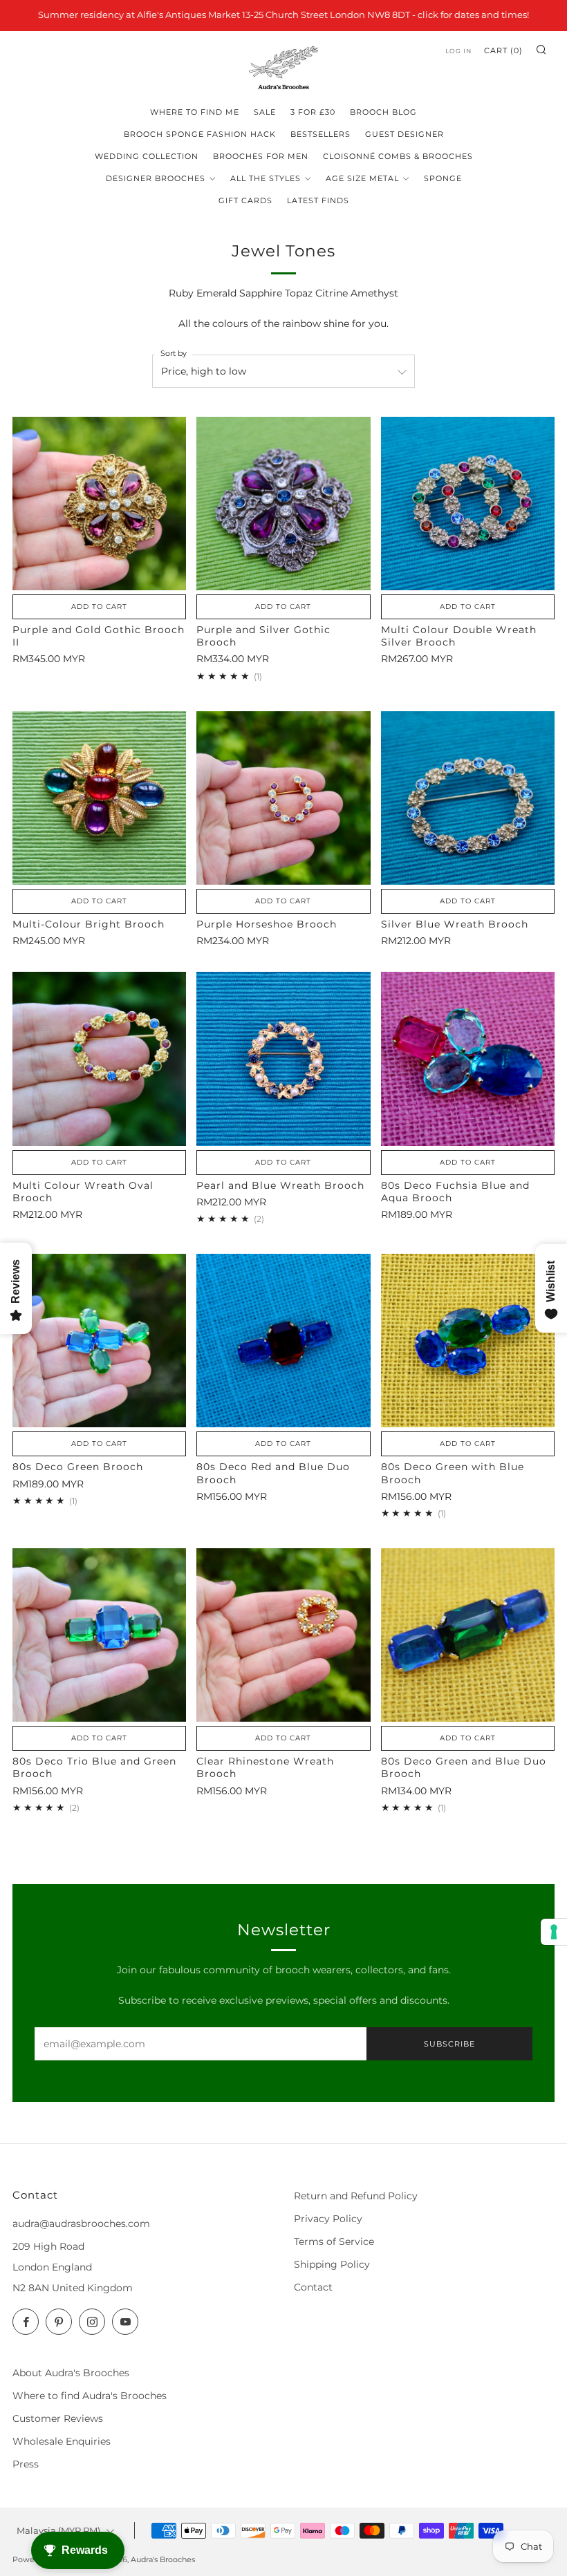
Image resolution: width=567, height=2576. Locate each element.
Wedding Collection (147, 156)
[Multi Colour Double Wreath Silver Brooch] (468, 504)
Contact (313, 2287)
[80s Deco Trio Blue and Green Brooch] (99, 1635)
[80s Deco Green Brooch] (99, 1341)
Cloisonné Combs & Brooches (398, 156)
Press (26, 2464)
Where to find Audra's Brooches (90, 2396)
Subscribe (449, 2044)
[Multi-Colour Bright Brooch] (99, 798)
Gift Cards (245, 200)
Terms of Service (334, 2241)
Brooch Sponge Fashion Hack (200, 134)
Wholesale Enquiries (62, 2441)
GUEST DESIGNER (405, 134)
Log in (458, 51)
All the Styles (266, 178)
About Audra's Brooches (71, 2373)
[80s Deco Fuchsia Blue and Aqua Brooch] (468, 1059)
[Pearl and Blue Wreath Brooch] (283, 1059)
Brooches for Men (261, 156)
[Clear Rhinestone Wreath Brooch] (283, 1635)
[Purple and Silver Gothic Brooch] (283, 504)
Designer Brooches (156, 178)
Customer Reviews (58, 2418)
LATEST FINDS (318, 200)
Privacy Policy (328, 2219)
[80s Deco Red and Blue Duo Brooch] (283, 1341)
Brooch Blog (383, 112)
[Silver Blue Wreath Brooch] (468, 798)
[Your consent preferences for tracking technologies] (554, 1932)
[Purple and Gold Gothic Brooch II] (99, 504)
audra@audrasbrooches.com (81, 2224)
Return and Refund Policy (356, 2196)
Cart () (503, 50)
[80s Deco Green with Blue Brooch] (468, 1341)
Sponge (443, 178)
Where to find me (195, 112)
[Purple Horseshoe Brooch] (283, 798)
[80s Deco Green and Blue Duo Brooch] (468, 1635)
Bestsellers (320, 134)
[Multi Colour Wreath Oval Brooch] (99, 1059)
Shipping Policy (332, 2264)
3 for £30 (313, 112)
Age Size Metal (362, 178)
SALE (265, 112)
